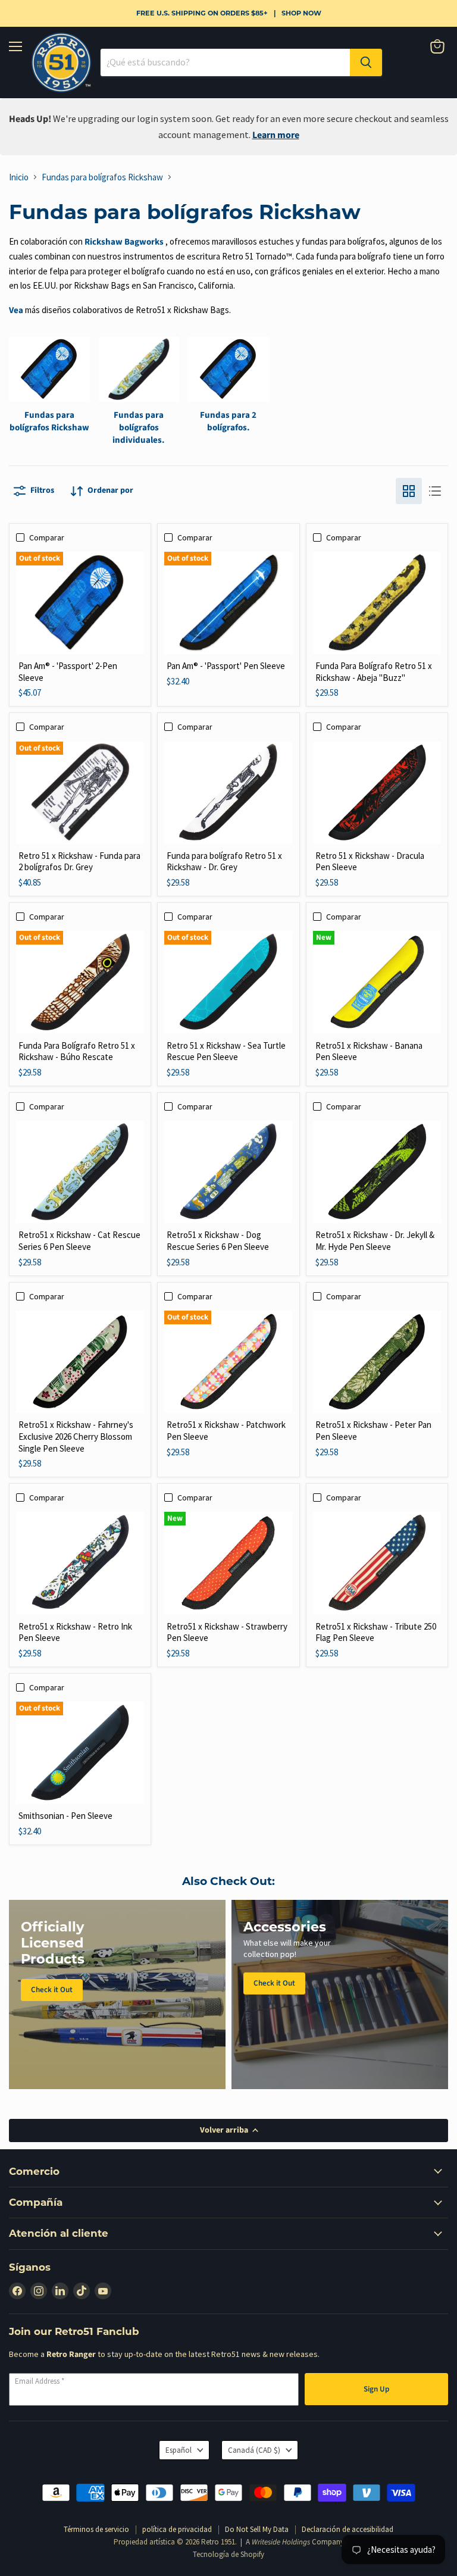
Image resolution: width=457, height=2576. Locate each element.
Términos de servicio (96, 2529)
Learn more (276, 135)
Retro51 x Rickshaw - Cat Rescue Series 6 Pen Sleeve (79, 1241)
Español (179, 2450)
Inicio (19, 177)
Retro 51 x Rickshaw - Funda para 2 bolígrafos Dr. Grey (79, 862)
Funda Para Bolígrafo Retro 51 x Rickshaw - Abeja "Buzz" (374, 672)
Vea (16, 310)
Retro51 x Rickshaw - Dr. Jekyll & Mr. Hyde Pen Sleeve (375, 1241)
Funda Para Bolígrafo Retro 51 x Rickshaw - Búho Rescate (77, 1051)
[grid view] (409, 491)
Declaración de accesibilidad (348, 2529)
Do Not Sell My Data (257, 2529)
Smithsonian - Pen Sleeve (65, 1816)
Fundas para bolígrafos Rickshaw (102, 177)
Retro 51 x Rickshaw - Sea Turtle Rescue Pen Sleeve (226, 1051)
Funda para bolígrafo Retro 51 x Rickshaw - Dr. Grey (224, 862)
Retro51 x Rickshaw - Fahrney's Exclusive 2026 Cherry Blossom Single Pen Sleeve (76, 1436)
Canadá (254, 2450)
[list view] (435, 491)
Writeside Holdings (281, 2542)
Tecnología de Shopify (228, 2554)
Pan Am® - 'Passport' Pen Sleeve (226, 666)
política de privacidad (177, 2529)
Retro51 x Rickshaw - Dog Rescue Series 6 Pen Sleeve (218, 1241)
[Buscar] (366, 62)
